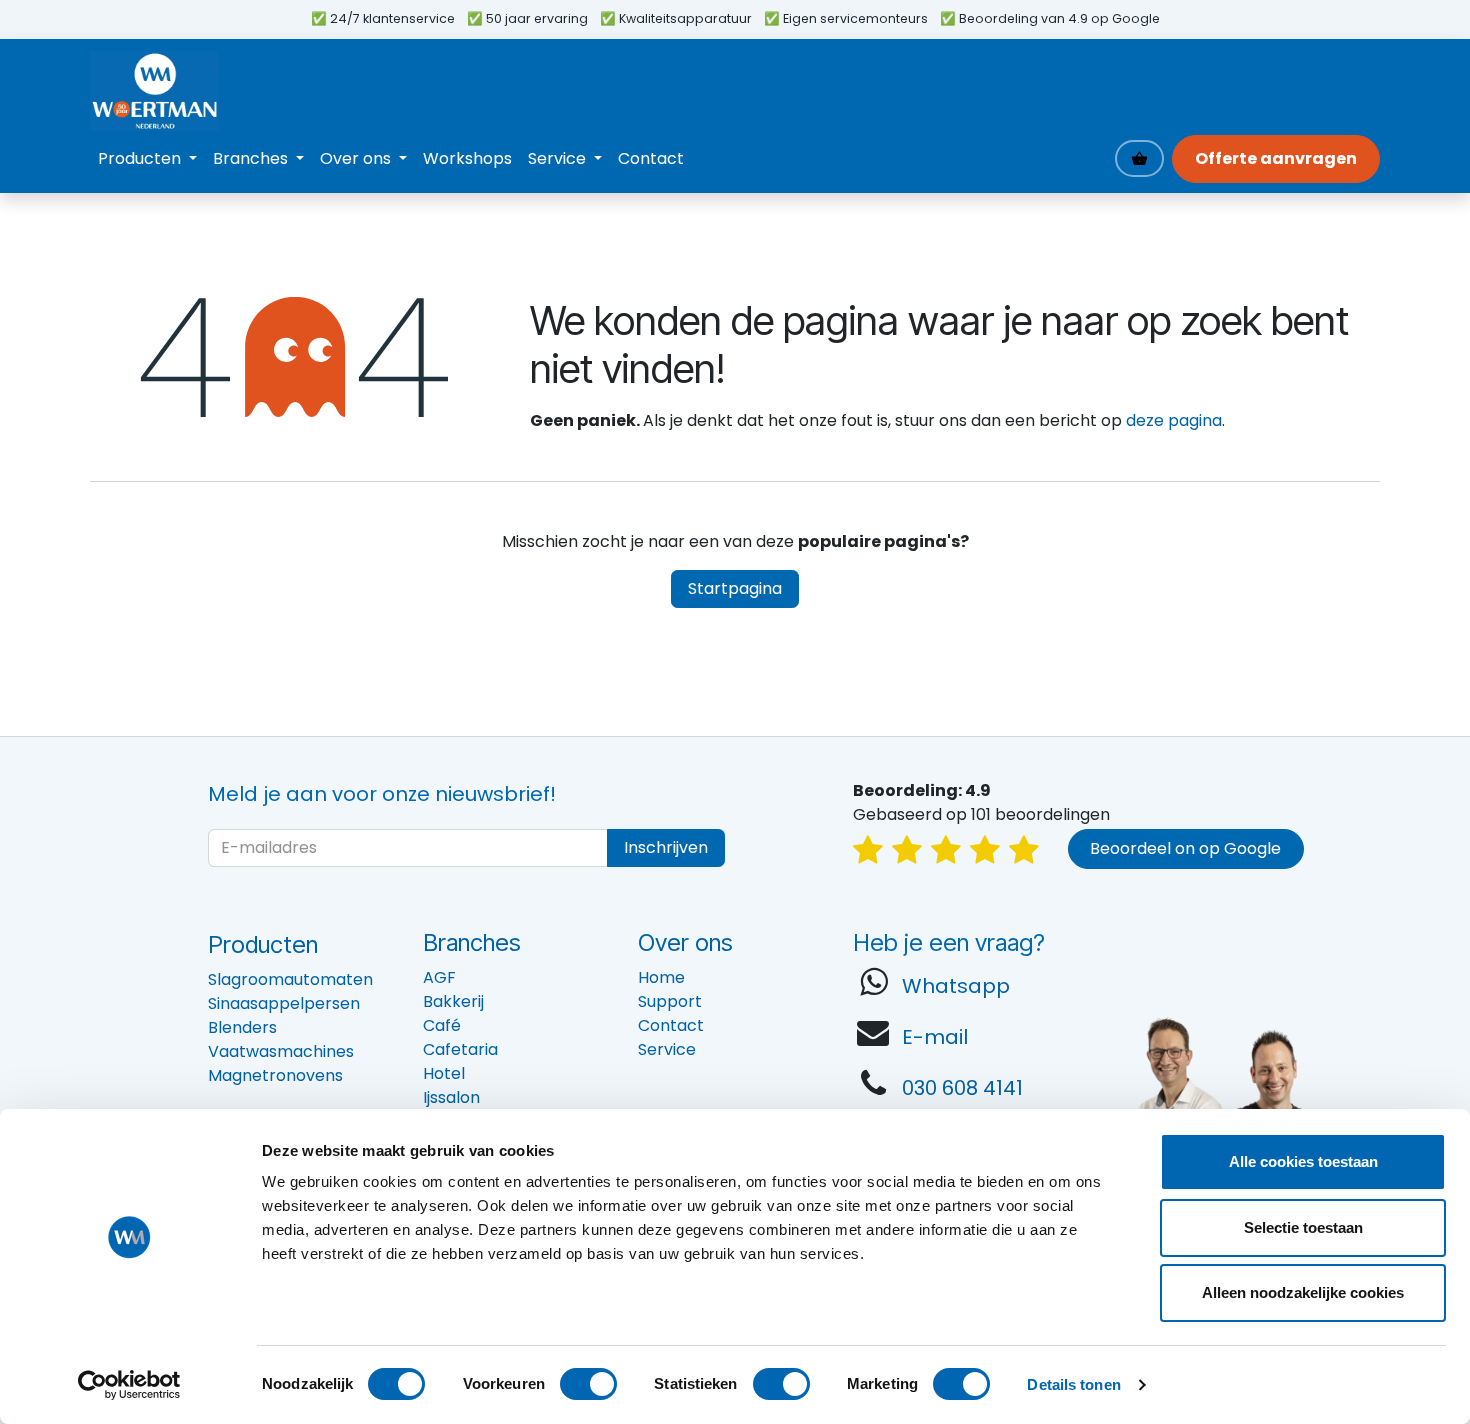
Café (442, 1025)
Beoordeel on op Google (1185, 848)
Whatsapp (956, 986)
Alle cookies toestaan (1303, 1161)
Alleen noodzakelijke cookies (1303, 1292)
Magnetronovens (275, 1075)
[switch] (588, 1384)
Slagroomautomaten (290, 979)
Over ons (685, 942)
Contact (671, 1025)
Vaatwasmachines (281, 1051)
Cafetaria (460, 1049)
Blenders (242, 1027)
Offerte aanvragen (1276, 158)
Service (667, 1049)
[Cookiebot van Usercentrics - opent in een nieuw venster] (129, 1385)
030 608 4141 (962, 1088)
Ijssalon (451, 1097)
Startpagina (735, 588)
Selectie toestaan (1303, 1227)
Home (661, 977)
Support (670, 1001)
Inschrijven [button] (666, 847)
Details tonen (1073, 1384)
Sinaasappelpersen (284, 1003)
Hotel (444, 1073)
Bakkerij (453, 1001)
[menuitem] (147, 159)
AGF (439, 977)
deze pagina (1174, 420)
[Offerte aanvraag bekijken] (1139, 158)
